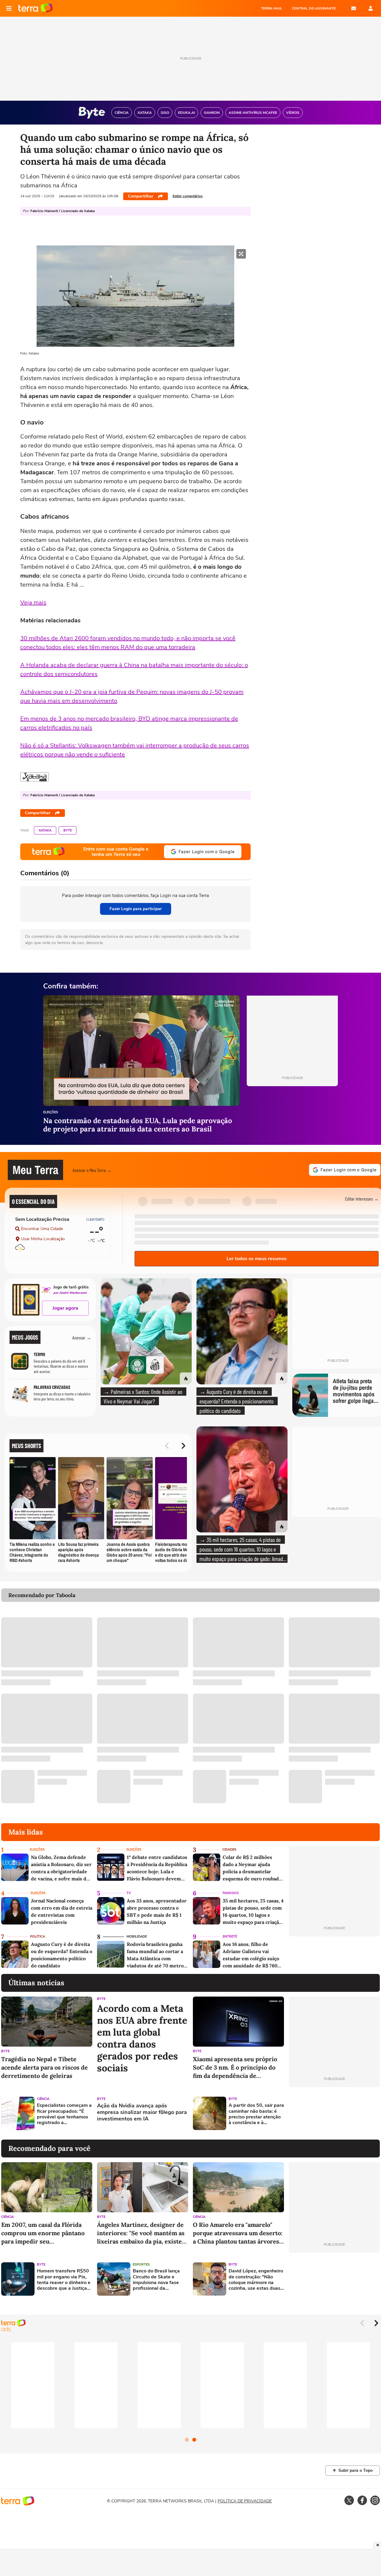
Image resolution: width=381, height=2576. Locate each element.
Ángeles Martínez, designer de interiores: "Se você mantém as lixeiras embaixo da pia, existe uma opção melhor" (141, 2233)
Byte (68, 830)
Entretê (230, 1937)
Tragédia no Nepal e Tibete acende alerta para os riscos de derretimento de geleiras (44, 2067)
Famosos (231, 1893)
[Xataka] (35, 777)
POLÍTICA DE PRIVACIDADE (245, 2501)
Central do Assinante (314, 8)
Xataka (45, 830)
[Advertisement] (334, 2113)
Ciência (43, 2099)
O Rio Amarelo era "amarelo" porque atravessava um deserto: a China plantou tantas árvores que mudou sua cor (238, 2233)
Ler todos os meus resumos (257, 1259)
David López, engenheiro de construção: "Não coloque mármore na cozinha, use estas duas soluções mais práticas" (256, 2280)
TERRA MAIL (272, 8)
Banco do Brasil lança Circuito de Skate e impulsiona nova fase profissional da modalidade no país (156, 2280)
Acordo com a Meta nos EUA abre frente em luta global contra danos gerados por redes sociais (142, 2038)
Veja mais (33, 603)
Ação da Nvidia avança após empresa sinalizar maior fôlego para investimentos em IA (142, 2112)
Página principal (36, 8)
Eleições (51, 1113)
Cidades (229, 1850)
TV (129, 1893)
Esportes (141, 2265)
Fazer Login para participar (136, 909)
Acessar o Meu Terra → (92, 1170)
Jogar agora (65, 1308)
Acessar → (82, 1337)
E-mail (354, 8)
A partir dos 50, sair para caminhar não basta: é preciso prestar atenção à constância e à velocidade (256, 2114)
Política (38, 1937)
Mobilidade (137, 1937)
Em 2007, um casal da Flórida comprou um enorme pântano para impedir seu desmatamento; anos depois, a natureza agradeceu (43, 2233)
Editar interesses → (362, 1199)
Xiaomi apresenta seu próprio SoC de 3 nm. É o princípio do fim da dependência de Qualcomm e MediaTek (235, 2068)
